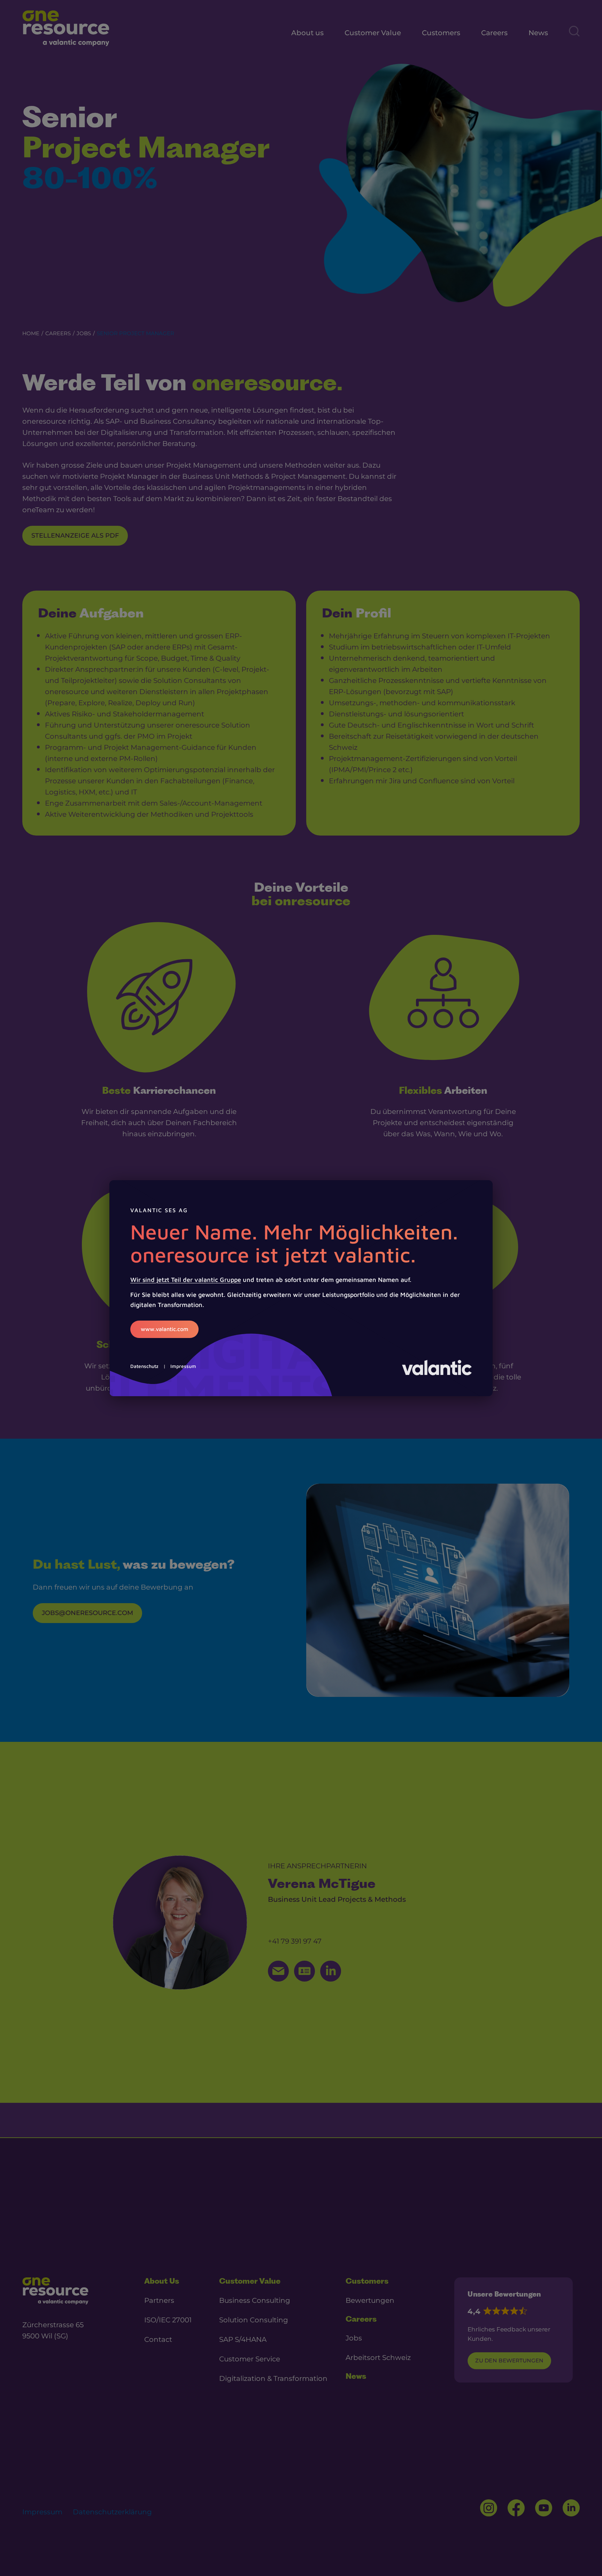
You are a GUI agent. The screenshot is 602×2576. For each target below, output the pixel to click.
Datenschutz (144, 1366)
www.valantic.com (164, 1329)
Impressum (183, 1366)
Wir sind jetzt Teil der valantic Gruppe (186, 1280)
